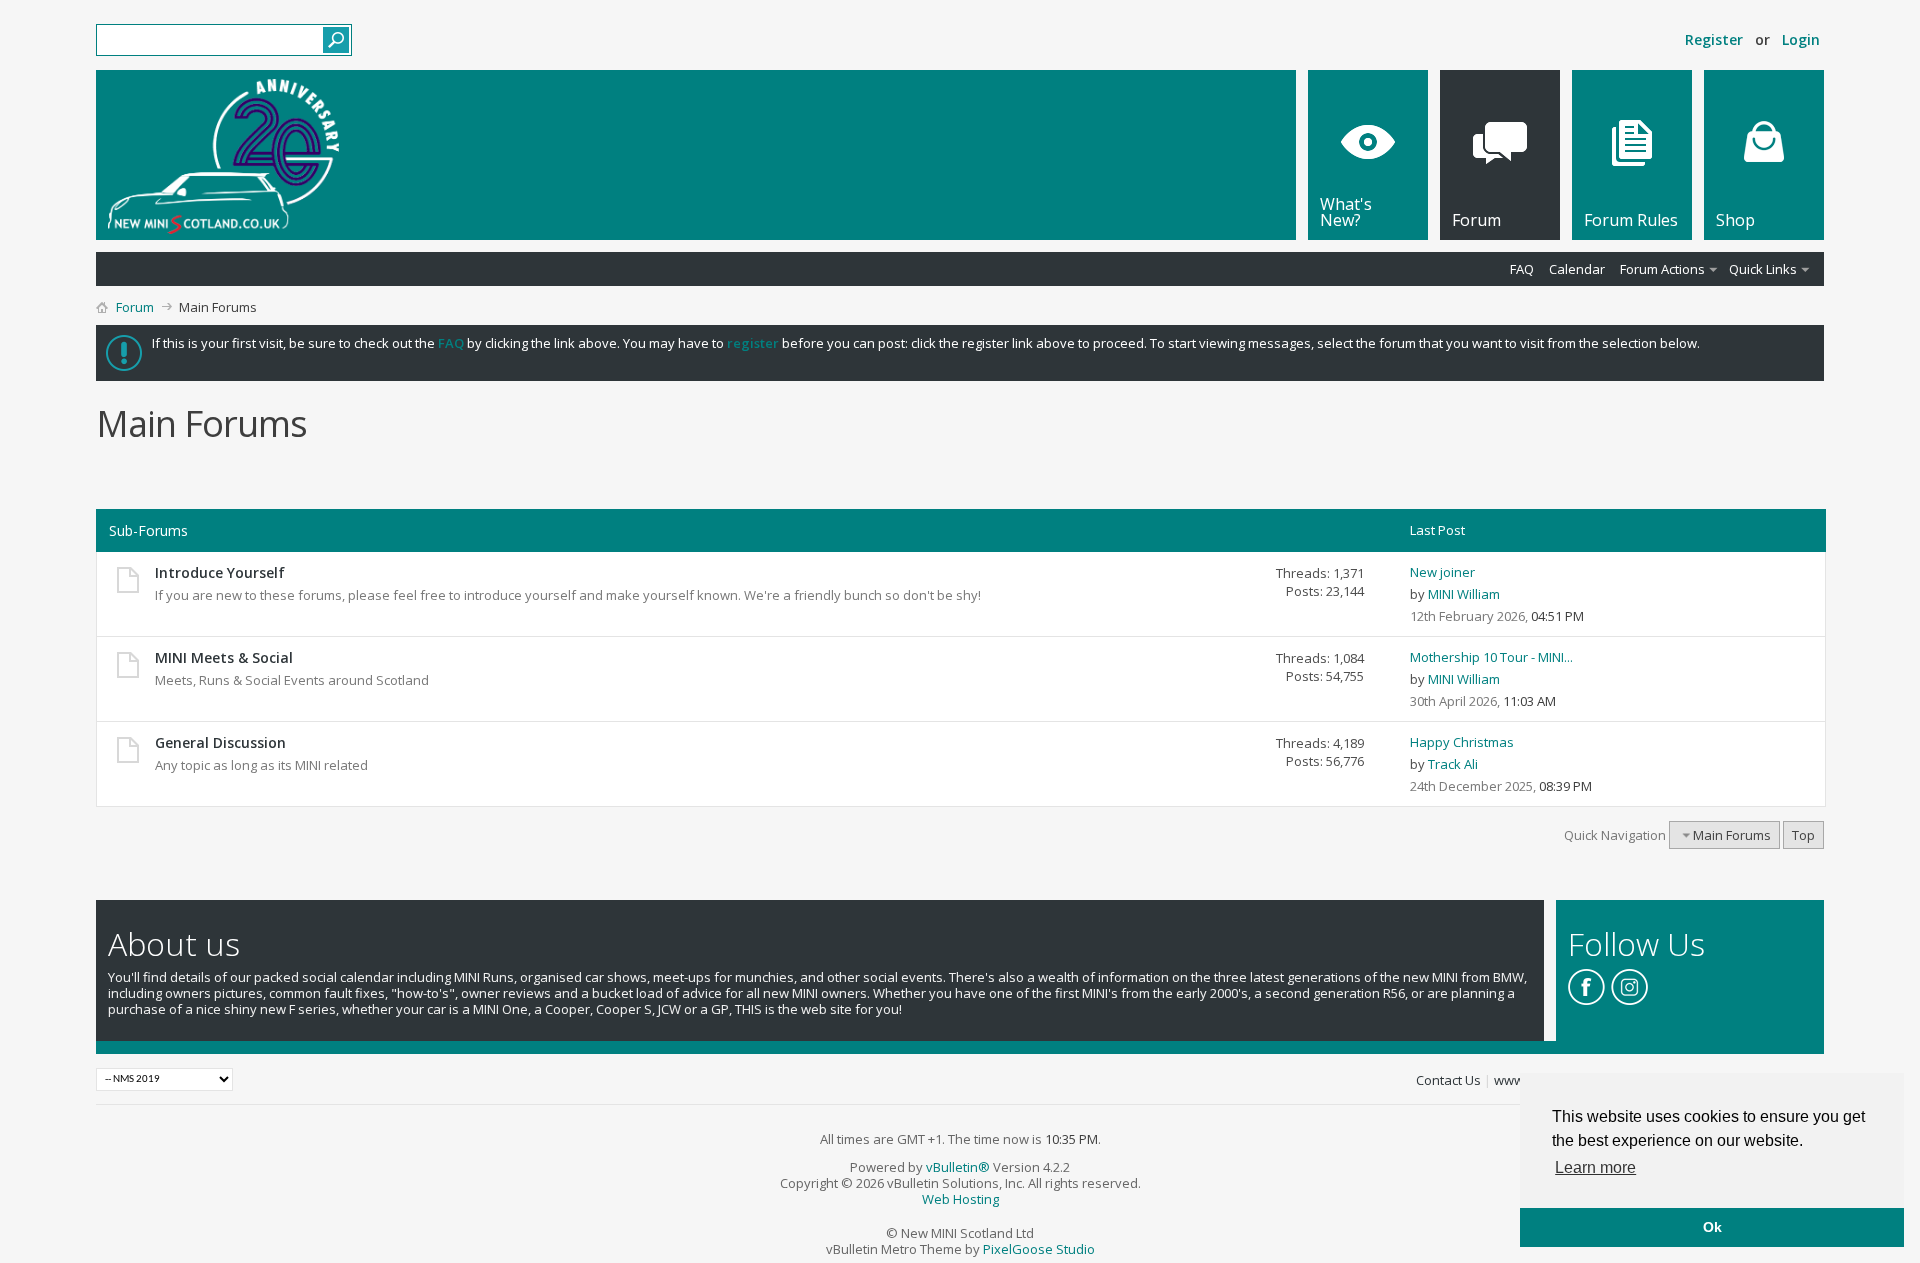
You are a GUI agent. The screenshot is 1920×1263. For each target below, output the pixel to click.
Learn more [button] (1595, 1167)
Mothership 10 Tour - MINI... (1491, 657)
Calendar (1577, 269)
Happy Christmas (1462, 742)
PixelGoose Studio (1039, 1249)
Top (1803, 835)
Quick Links (1763, 269)
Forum (135, 307)
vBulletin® (958, 1167)
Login (1801, 39)
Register (1714, 39)
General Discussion (220, 742)
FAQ (1522, 269)
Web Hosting (960, 1199)
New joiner (1442, 572)
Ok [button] (1712, 1227)
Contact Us (1448, 1080)
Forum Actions (1662, 269)
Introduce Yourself (220, 572)
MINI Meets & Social (224, 657)
